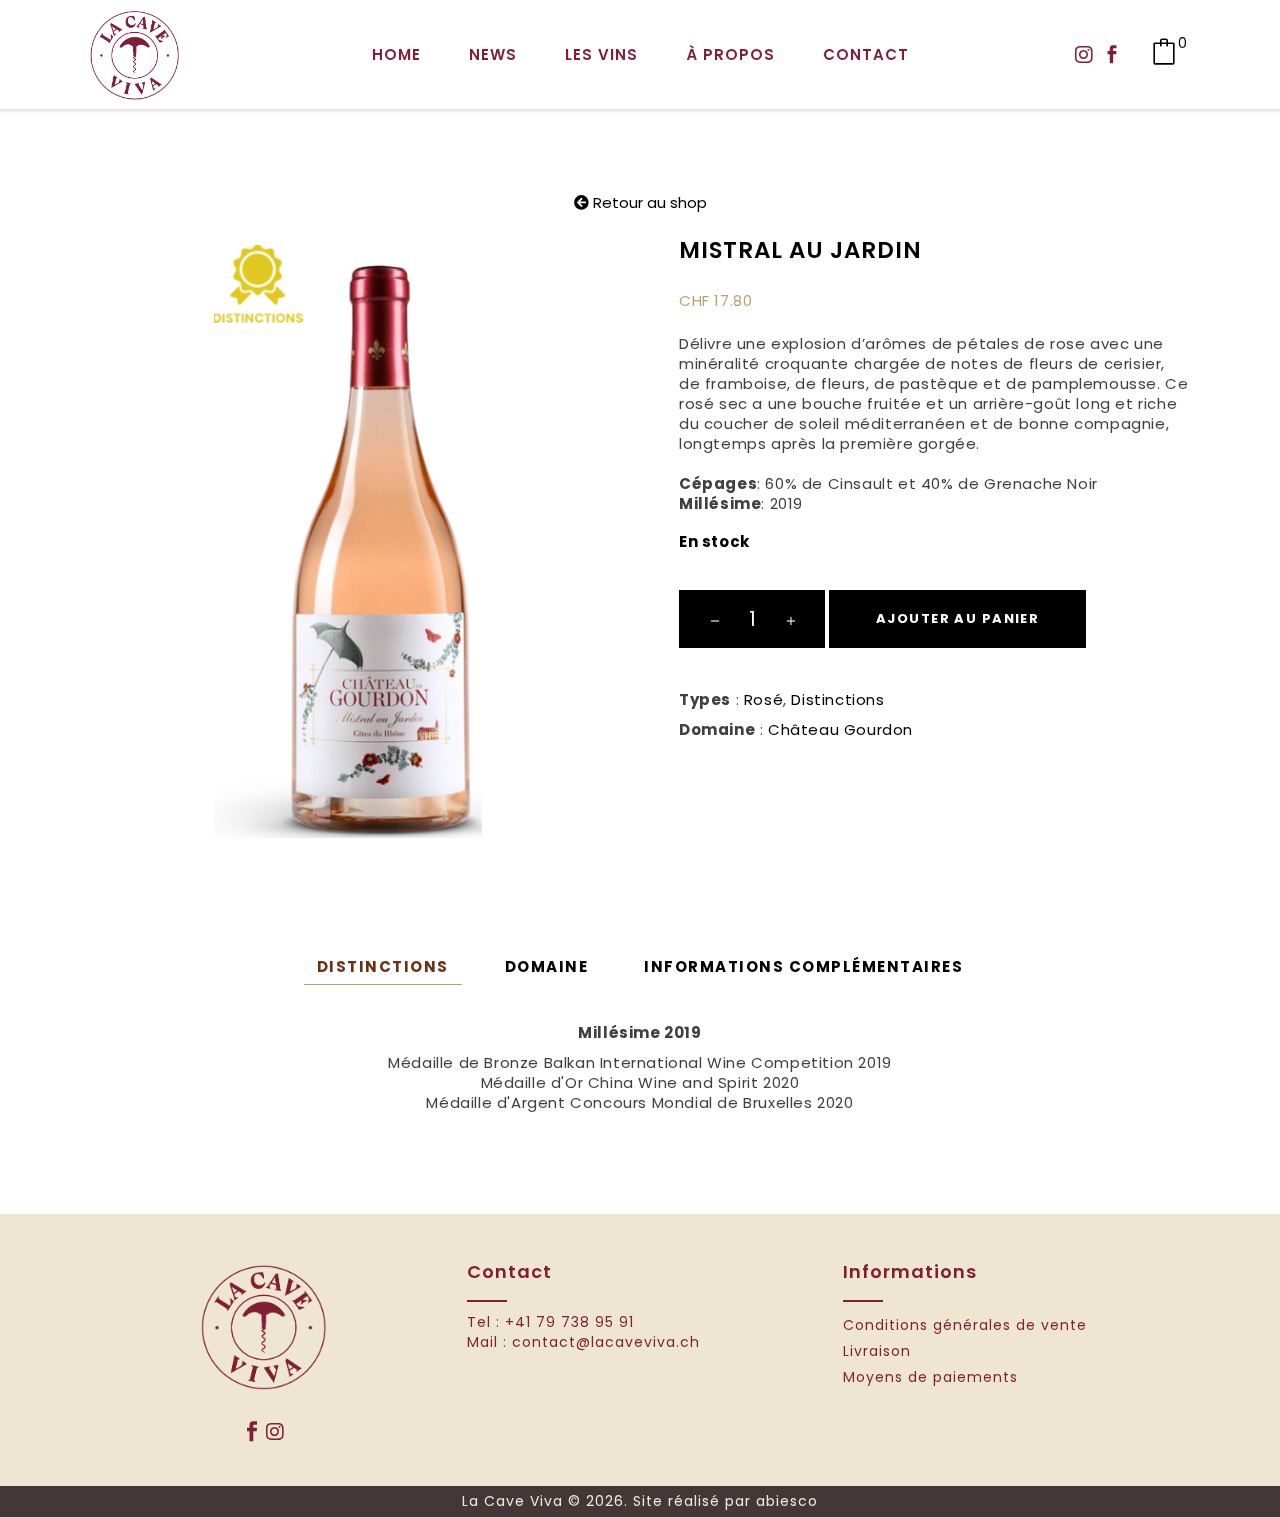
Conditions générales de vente (965, 1325)
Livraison (877, 1351)
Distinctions (837, 699)
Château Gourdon (840, 729)
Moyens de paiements (930, 1377)
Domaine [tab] (547, 966)
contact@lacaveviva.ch (606, 1342)
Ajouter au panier (957, 618)
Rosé (763, 699)
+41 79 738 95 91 (569, 1322)
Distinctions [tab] (383, 966)
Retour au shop (648, 202)
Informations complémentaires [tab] (803, 966)
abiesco (787, 1501)
